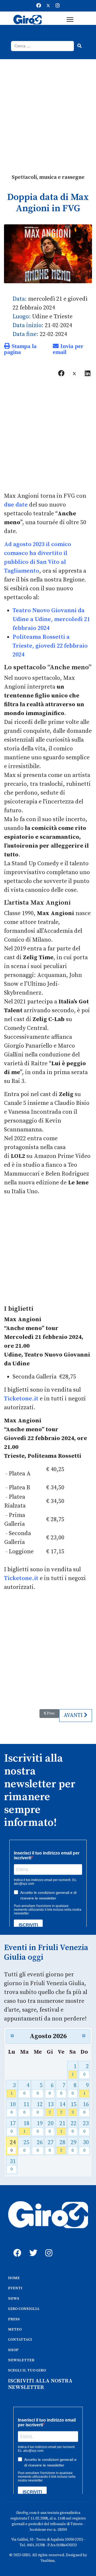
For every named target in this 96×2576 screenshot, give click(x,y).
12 (40, 2108)
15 (74, 2108)
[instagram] (48, 2247)
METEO (15, 2329)
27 (51, 2146)
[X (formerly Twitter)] (74, 373)
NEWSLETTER (21, 2360)
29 (74, 2146)
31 (13, 2165)
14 (62, 2108)
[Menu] (70, 20)
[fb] (16, 2247)
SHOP (13, 2350)
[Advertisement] (48, 110)
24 (13, 2146)
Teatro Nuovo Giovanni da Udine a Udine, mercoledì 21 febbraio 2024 (51, 619)
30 (86, 2146)
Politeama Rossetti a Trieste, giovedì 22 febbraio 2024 (50, 646)
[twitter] (32, 2247)
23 (86, 2127)
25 (26, 2146)
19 (40, 2127)
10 (13, 2108)
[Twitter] (48, 6)
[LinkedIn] (87, 373)
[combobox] (43, 46)
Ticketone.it (21, 1399)
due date (16, 505)
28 (62, 2146)
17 (13, 2127)
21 (62, 2127)
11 (26, 2108)
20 (51, 2127)
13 (51, 2108)
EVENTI (15, 2288)
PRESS (14, 2319)
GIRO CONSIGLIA (24, 2309)
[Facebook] (39, 6)
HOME (14, 2278)
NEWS (14, 2299)
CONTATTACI (20, 2340)
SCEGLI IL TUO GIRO (27, 2370)
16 (86, 2108)
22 (74, 2127)
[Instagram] (58, 6)
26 (40, 2146)
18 (26, 2127)
